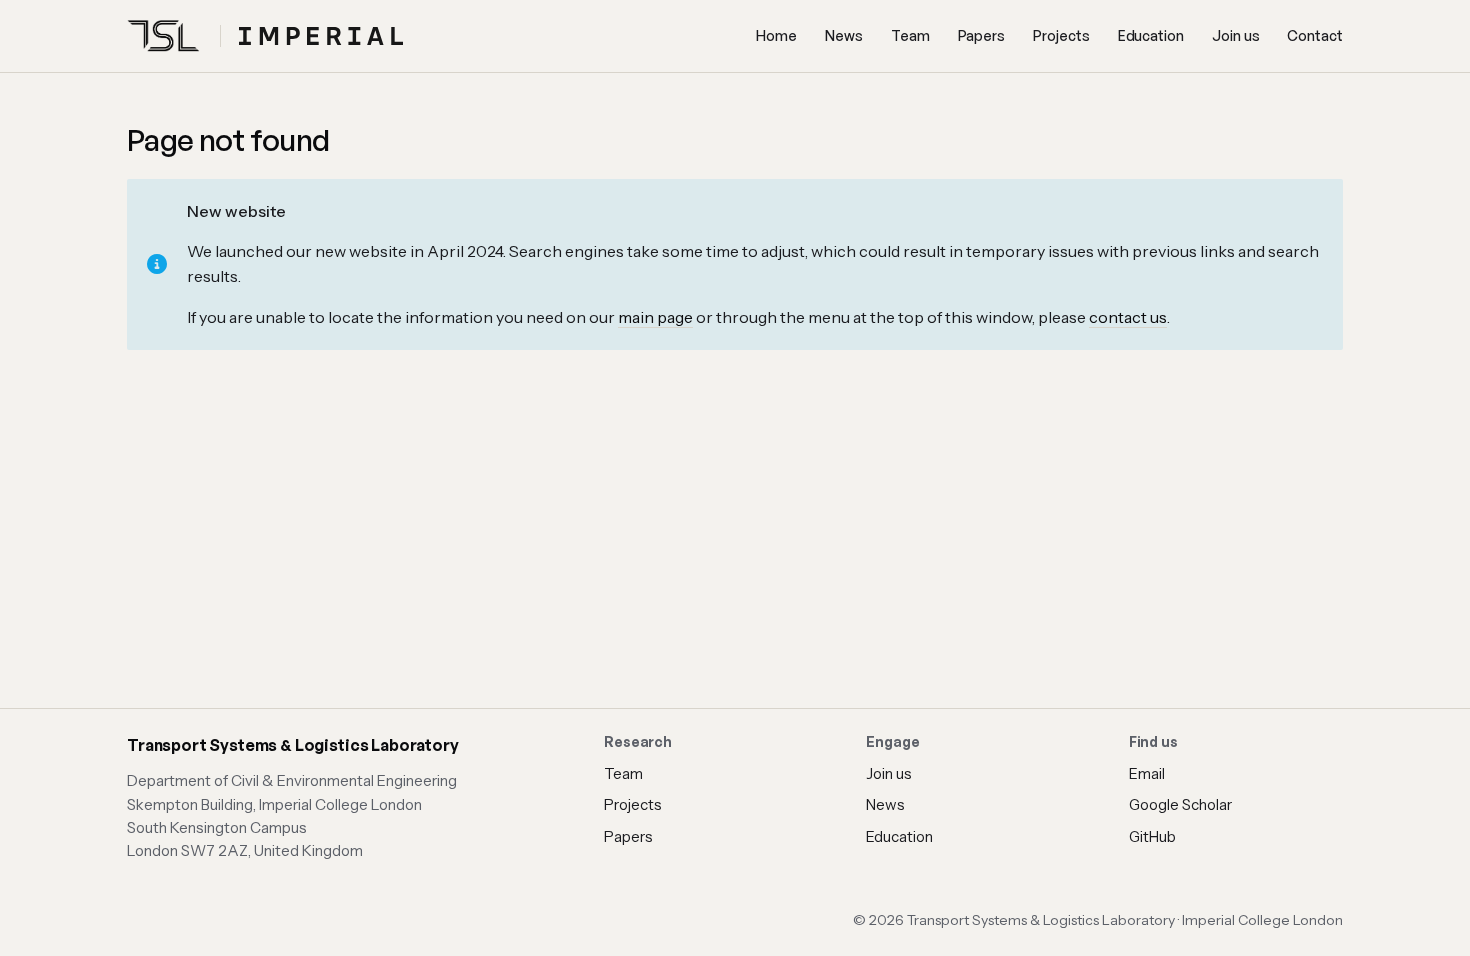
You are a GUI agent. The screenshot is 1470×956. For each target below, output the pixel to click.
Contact (1315, 35)
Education (1151, 35)
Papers (982, 35)
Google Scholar (1180, 804)
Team (910, 35)
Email (1147, 773)
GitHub (1152, 836)
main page (655, 317)
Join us (1236, 35)
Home (776, 35)
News (844, 35)
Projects (1061, 35)
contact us (1128, 317)
